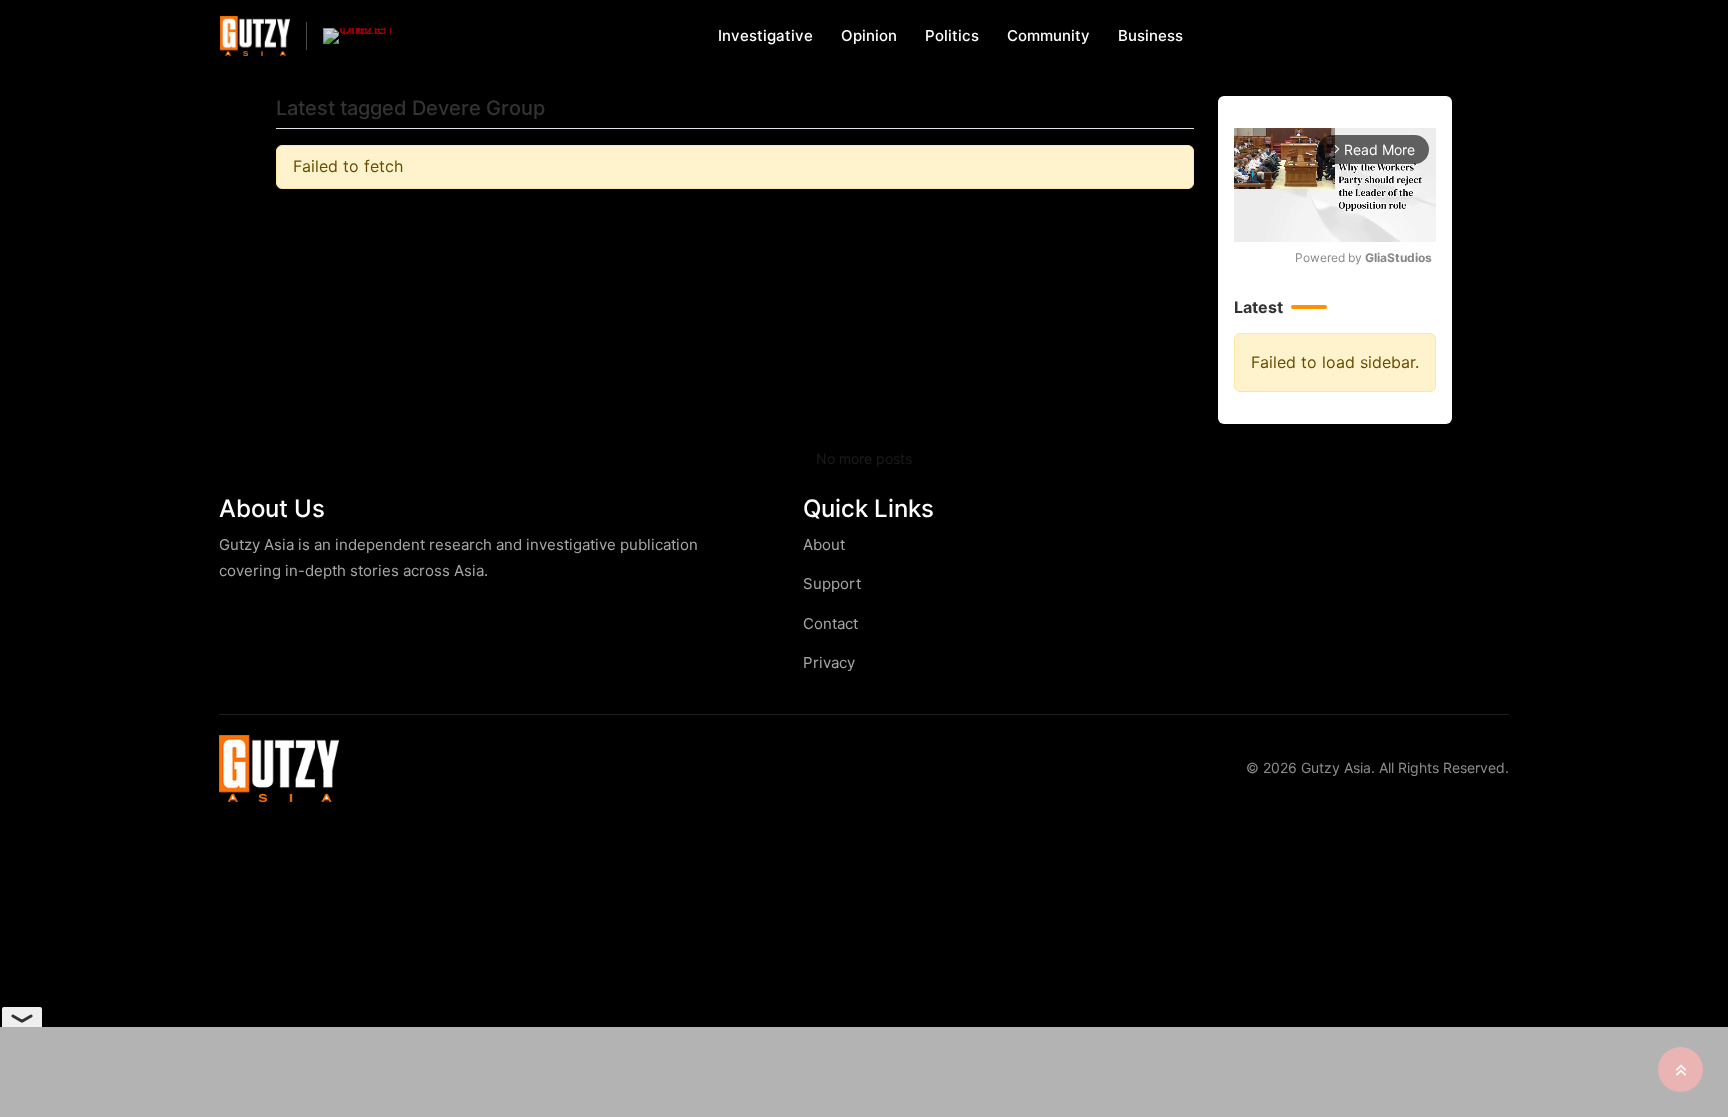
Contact (830, 623)
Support (832, 583)
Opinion (869, 35)
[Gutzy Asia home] (279, 768)
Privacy (829, 662)
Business (1150, 35)
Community (1048, 35)
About (824, 544)
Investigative (765, 35)
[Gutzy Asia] (255, 35)
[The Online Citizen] (358, 36)
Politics (952, 35)
